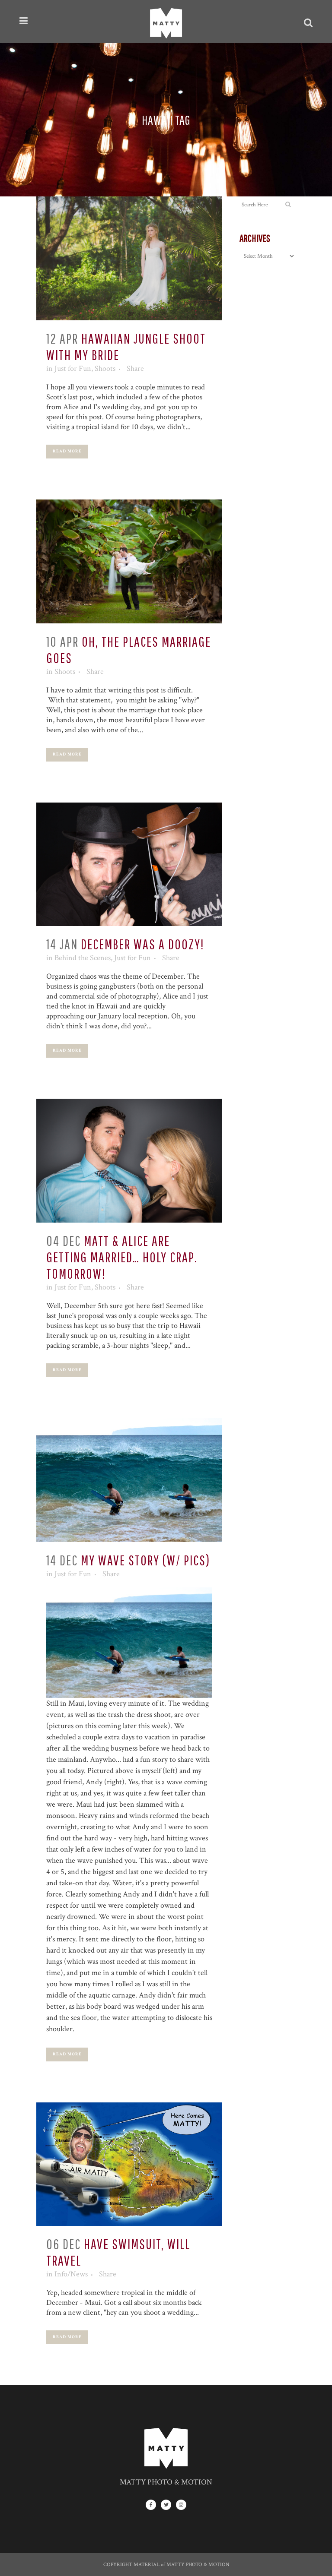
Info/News (71, 2274)
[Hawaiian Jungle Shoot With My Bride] (129, 258)
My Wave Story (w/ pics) (145, 1560)
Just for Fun (73, 368)
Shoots (105, 368)
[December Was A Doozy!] (129, 864)
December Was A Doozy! (142, 944)
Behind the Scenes (83, 958)
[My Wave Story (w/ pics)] (129, 1480)
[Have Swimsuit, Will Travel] (129, 2164)
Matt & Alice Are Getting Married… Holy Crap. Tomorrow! (122, 1257)
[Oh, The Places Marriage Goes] (129, 561)
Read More (67, 451)
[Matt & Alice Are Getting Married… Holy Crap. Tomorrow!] (129, 1161)
